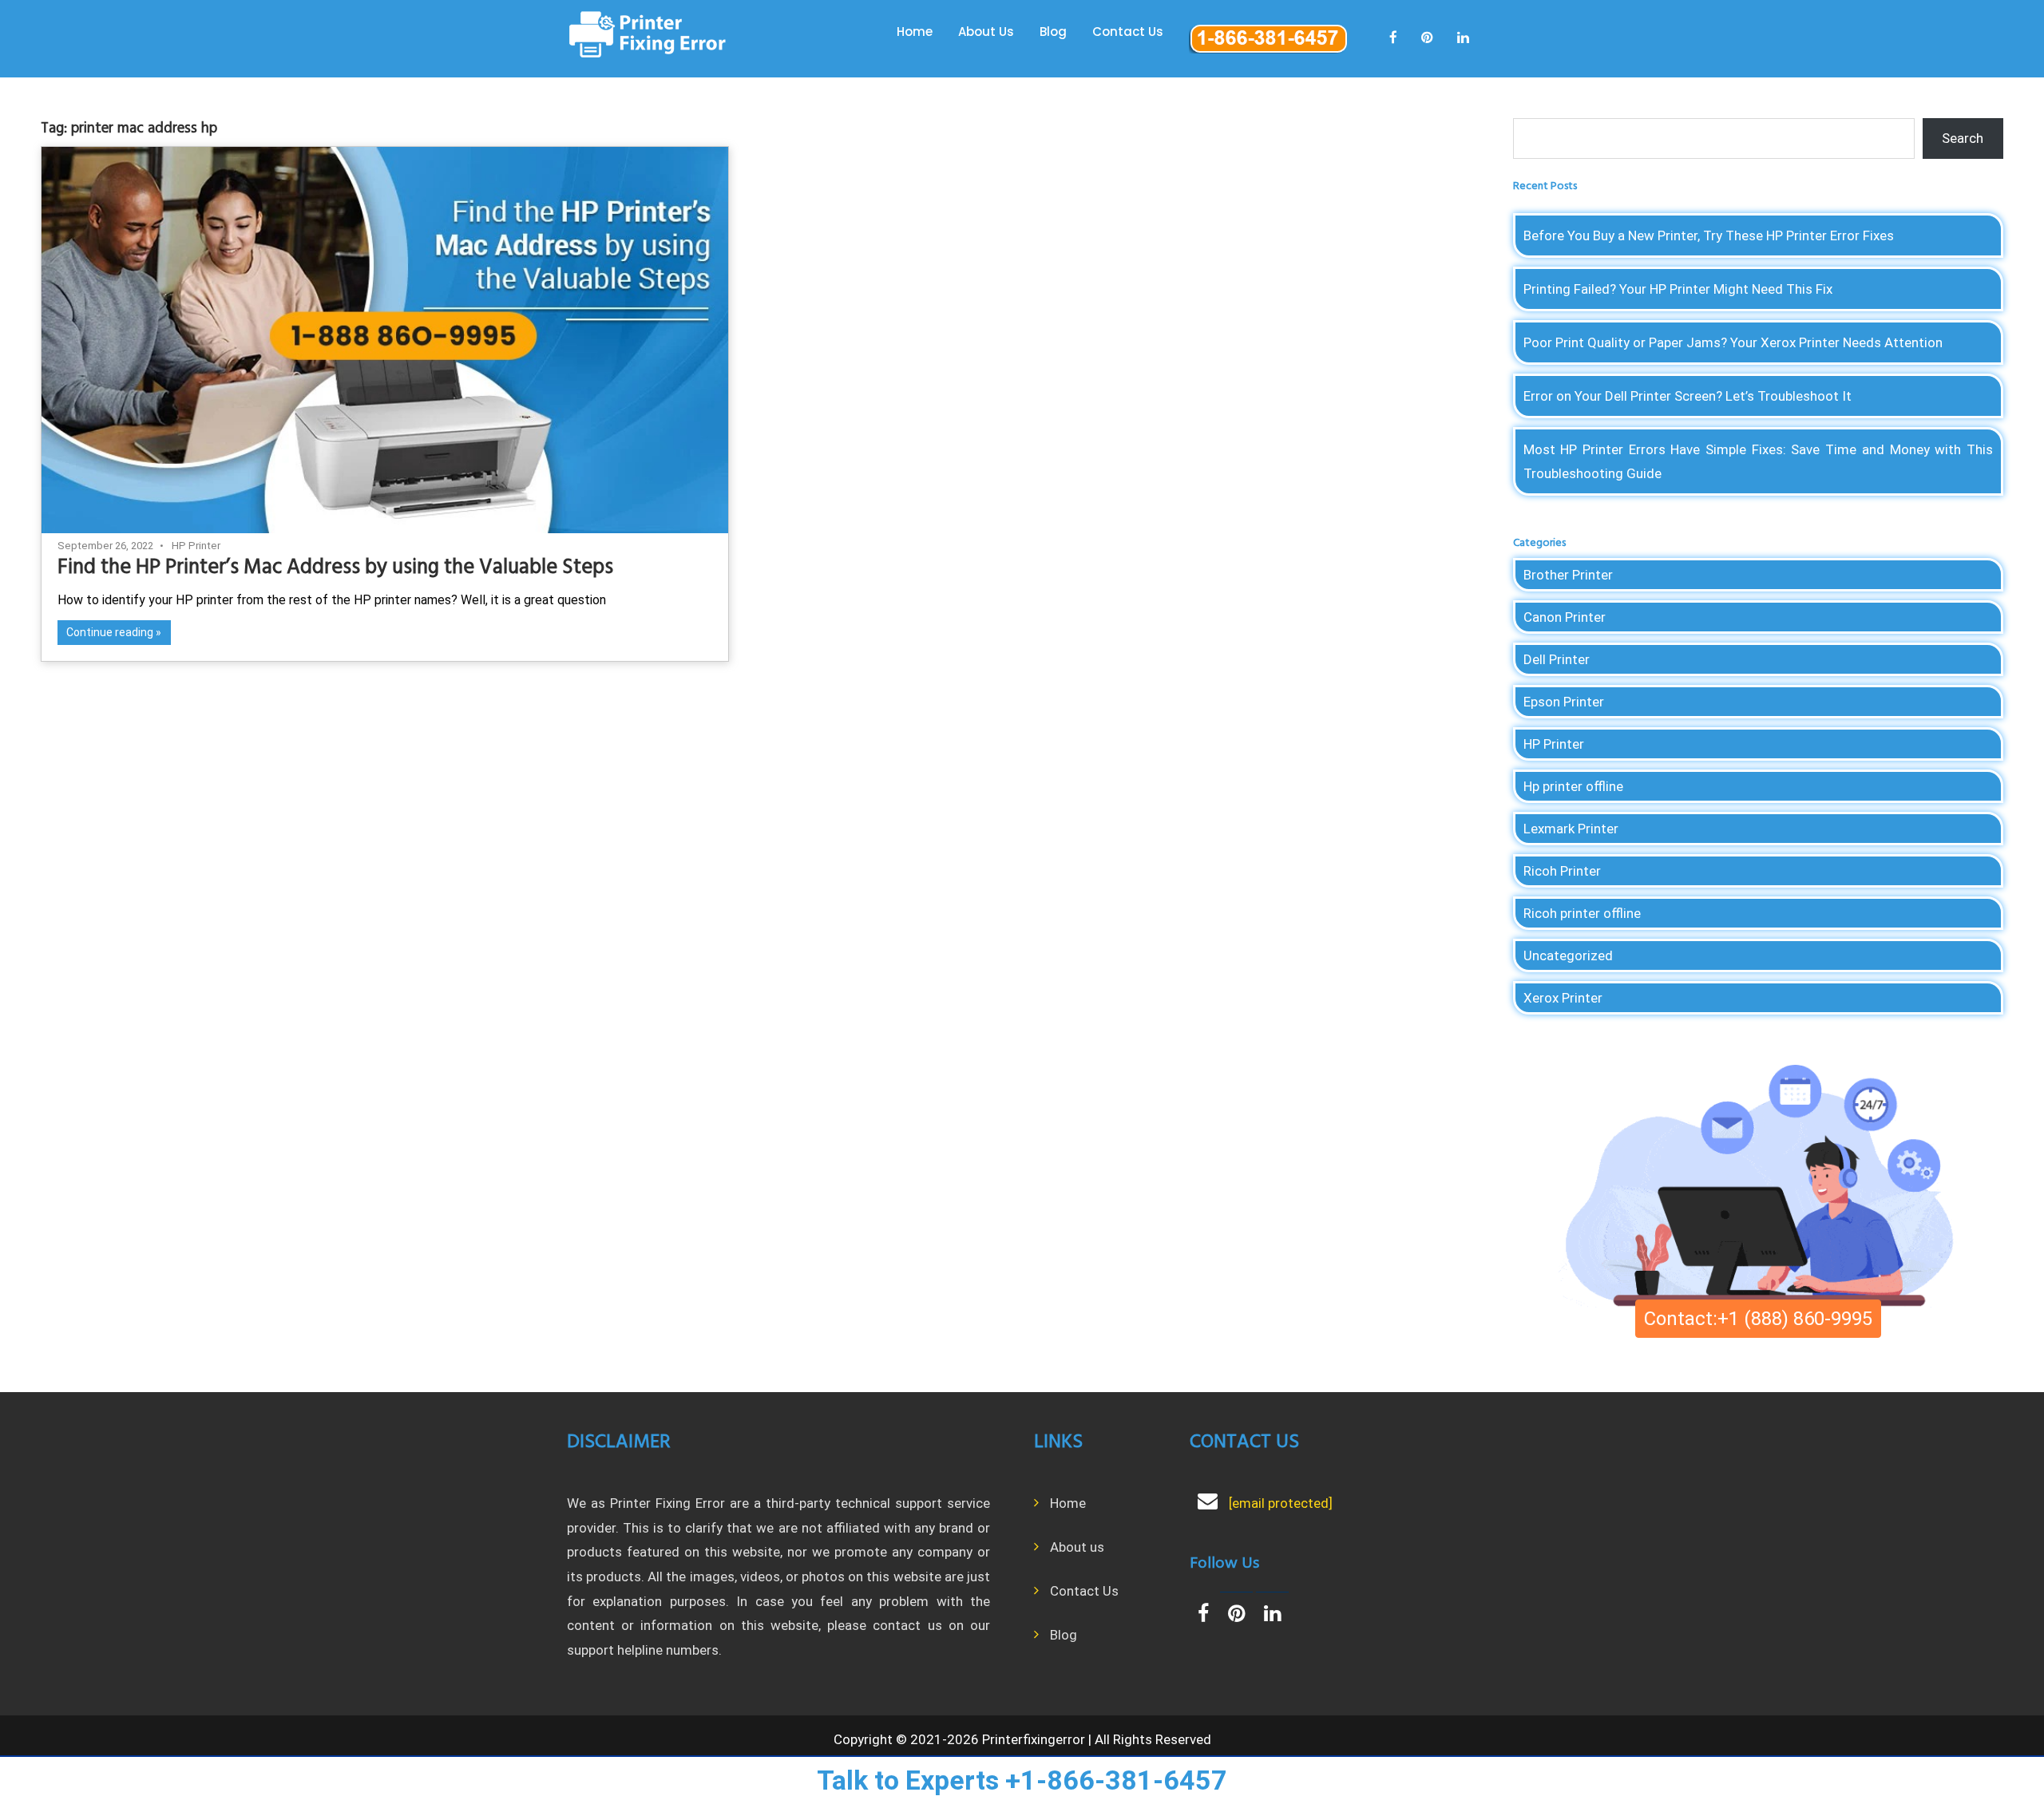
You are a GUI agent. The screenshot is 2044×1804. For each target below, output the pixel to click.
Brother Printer (1568, 575)
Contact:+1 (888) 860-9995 (1758, 1319)
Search (1963, 138)
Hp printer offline (1573, 786)
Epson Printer (1564, 702)
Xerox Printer (1563, 998)
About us (1077, 1547)
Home (915, 32)
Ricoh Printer (1562, 871)
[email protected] (1281, 1503)
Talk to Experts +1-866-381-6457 (1022, 1780)
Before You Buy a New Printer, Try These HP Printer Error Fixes (1709, 235)
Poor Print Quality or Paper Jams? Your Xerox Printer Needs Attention (1733, 342)
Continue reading (110, 632)
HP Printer (196, 546)
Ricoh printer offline (1582, 913)
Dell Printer (1557, 659)
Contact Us (1128, 32)
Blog (1053, 32)
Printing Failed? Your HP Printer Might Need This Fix (1678, 289)
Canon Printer (1565, 617)
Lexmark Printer (1571, 829)
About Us (986, 32)
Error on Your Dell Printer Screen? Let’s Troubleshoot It (1687, 396)
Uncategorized (1568, 955)
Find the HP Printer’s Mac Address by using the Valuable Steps (335, 568)
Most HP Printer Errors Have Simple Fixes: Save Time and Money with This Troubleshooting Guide (1759, 461)
